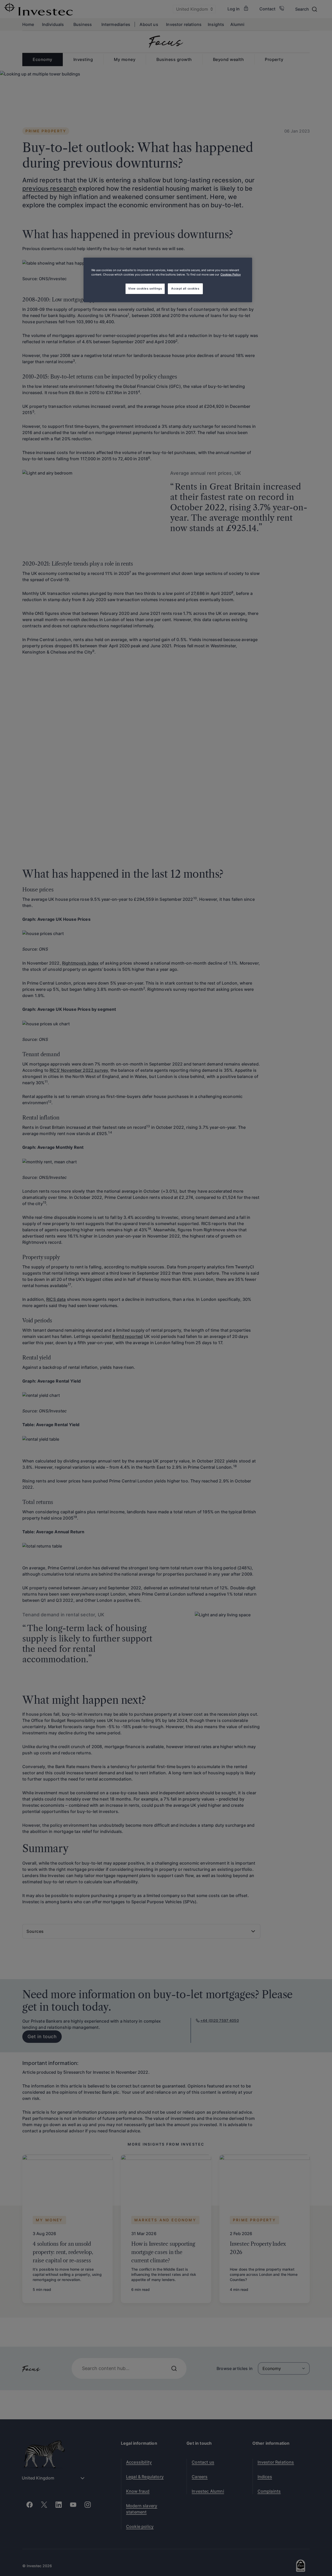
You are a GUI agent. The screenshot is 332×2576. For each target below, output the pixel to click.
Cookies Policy (231, 274)
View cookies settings (145, 288)
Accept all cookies (185, 288)
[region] (168, 280)
